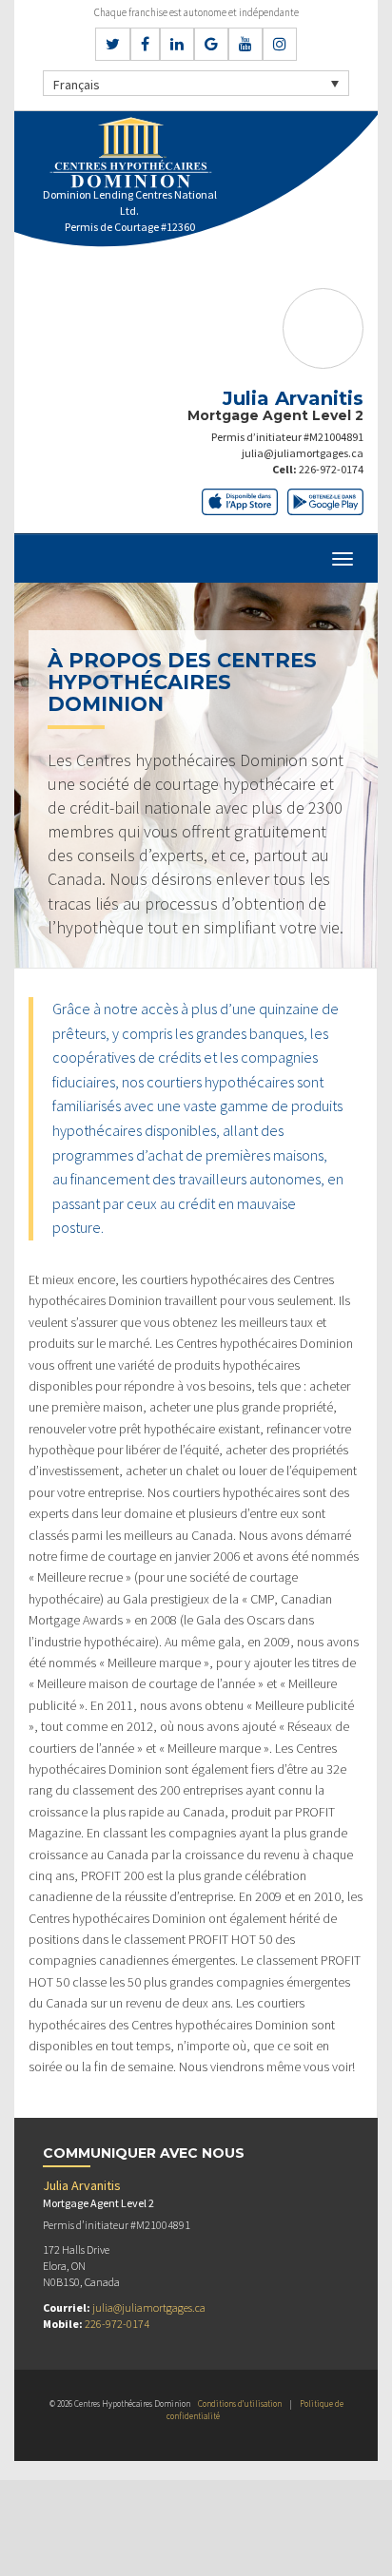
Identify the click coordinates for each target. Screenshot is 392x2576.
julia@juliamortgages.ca (303, 453)
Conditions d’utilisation (240, 2403)
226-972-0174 (331, 469)
